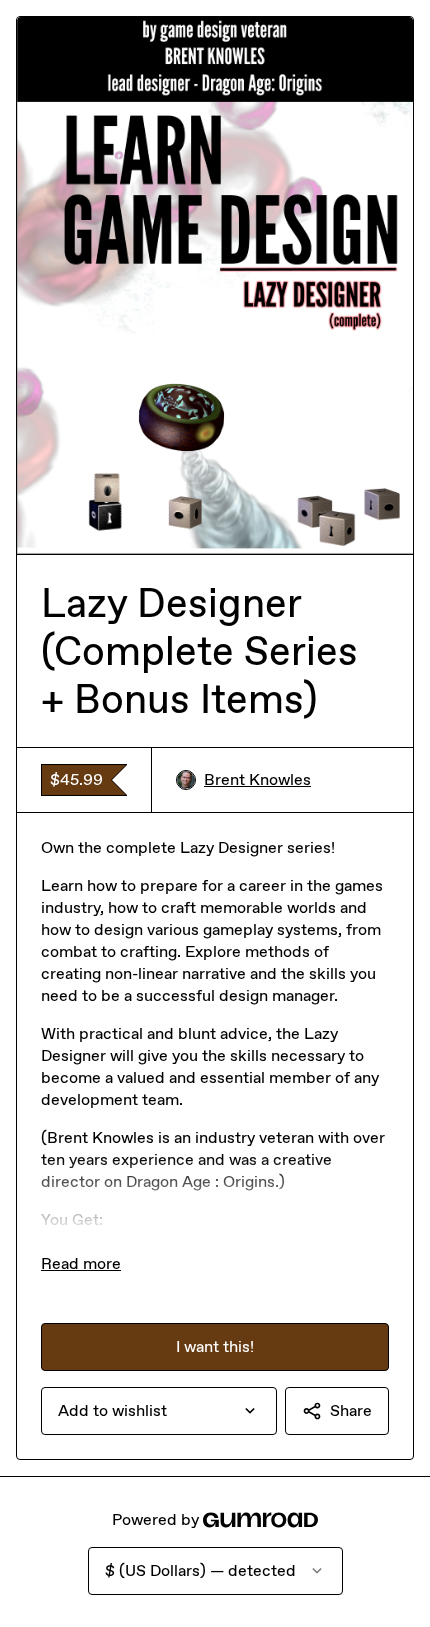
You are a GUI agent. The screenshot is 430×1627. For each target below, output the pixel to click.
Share (351, 1410)
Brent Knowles (257, 779)
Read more (81, 1263)
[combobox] (159, 1411)
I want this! (215, 1346)
